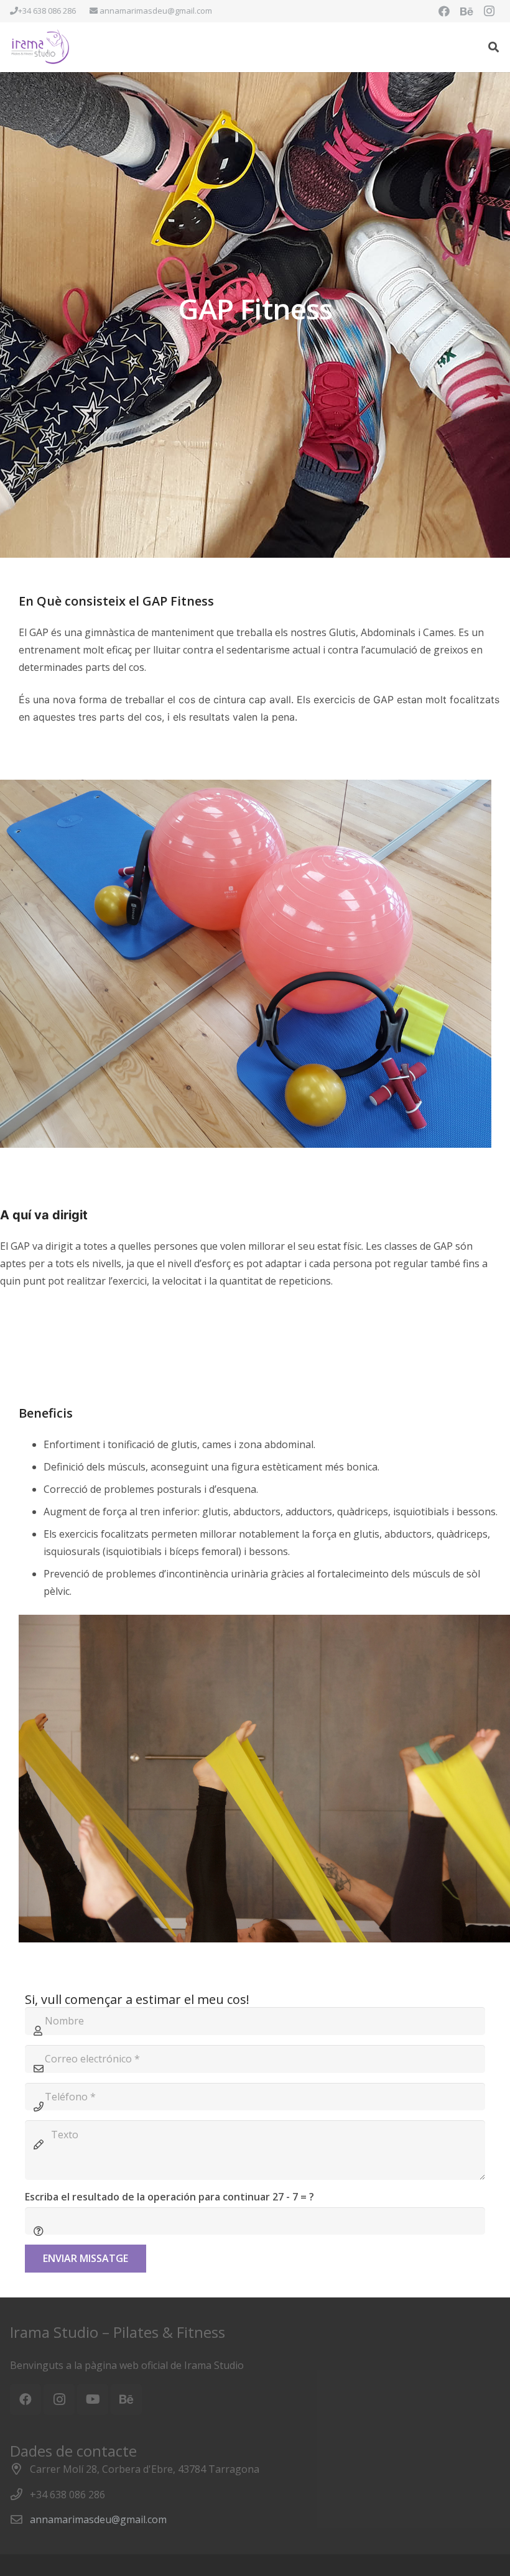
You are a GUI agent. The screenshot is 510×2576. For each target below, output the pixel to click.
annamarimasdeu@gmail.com (98, 2519)
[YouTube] (93, 2399)
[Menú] (468, 47)
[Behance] (466, 11)
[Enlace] (41, 47)
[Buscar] (494, 47)
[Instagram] (489, 11)
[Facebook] (444, 11)
